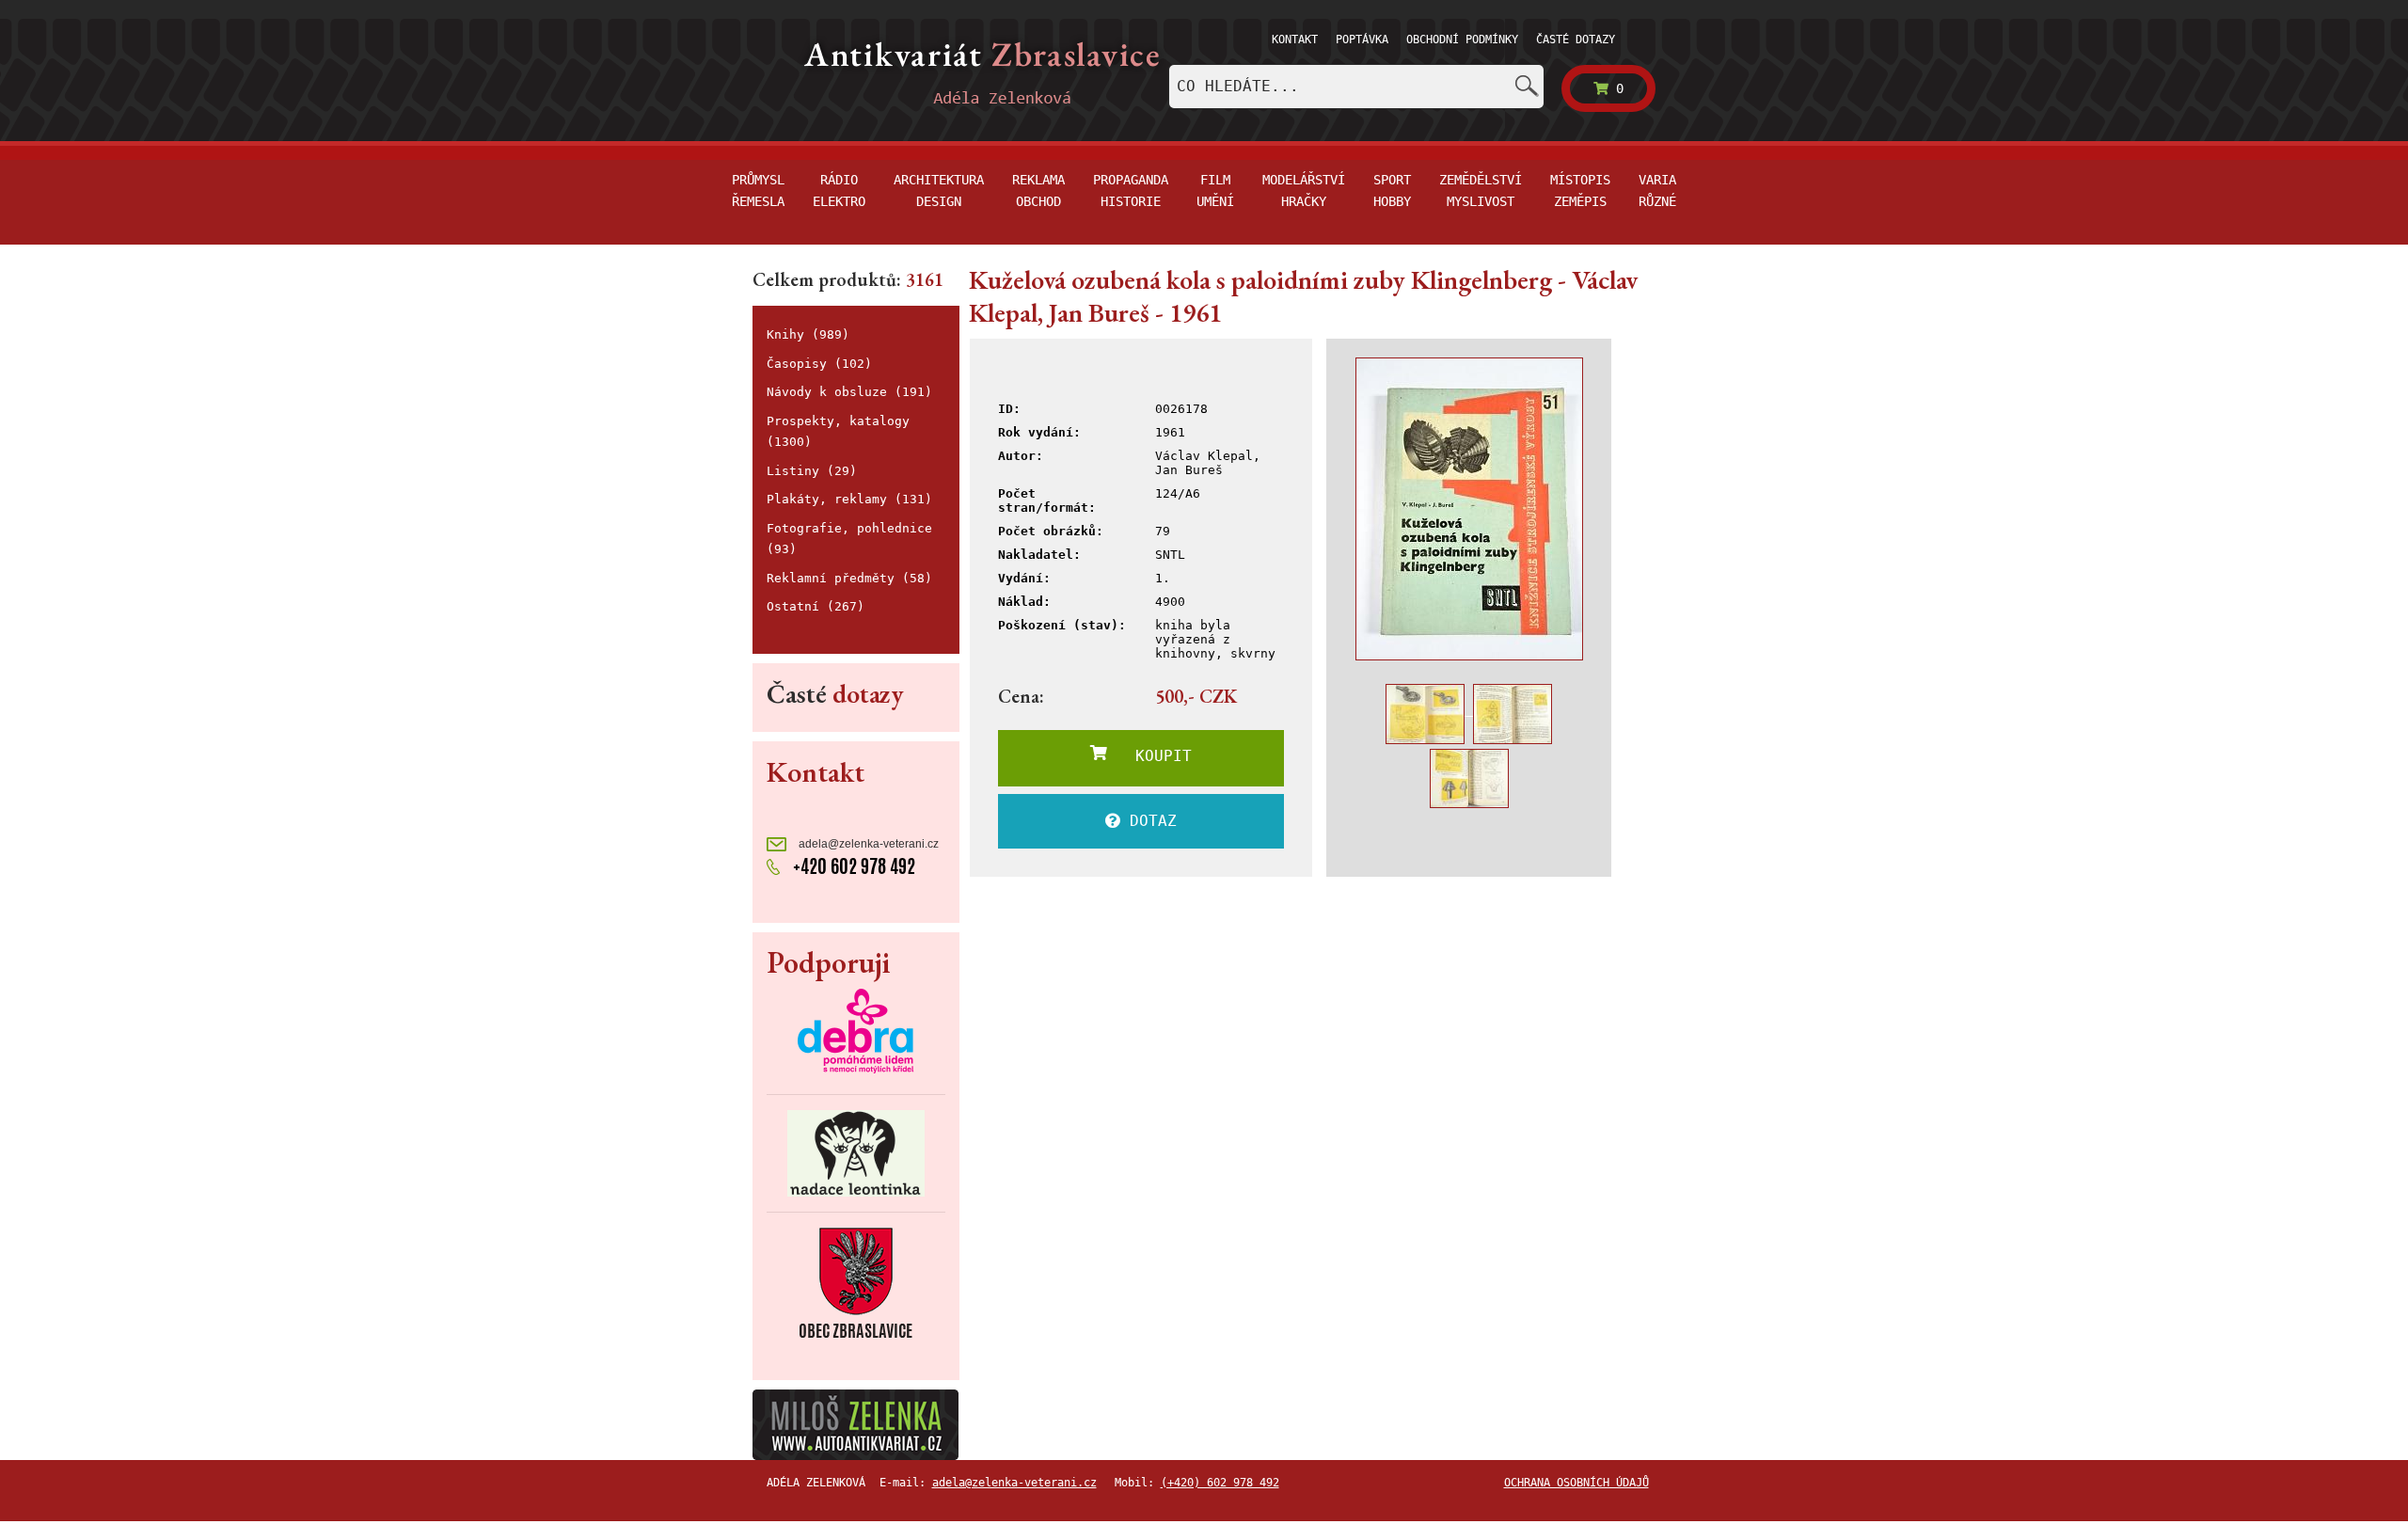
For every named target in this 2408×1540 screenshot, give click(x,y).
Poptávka (1362, 40)
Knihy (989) (808, 334)
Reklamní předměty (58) (849, 578)
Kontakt (1295, 40)
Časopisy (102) (819, 364)
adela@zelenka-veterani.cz (867, 844)
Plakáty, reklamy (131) (849, 499)
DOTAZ (1149, 821)
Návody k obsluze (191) (849, 392)
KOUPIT (1149, 756)
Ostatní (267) (816, 606)
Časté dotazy (1576, 40)
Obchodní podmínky (1462, 40)
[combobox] (1356, 87)
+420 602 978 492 (852, 866)
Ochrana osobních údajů (1576, 1483)
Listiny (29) (812, 471)
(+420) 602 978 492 (1220, 1483)
